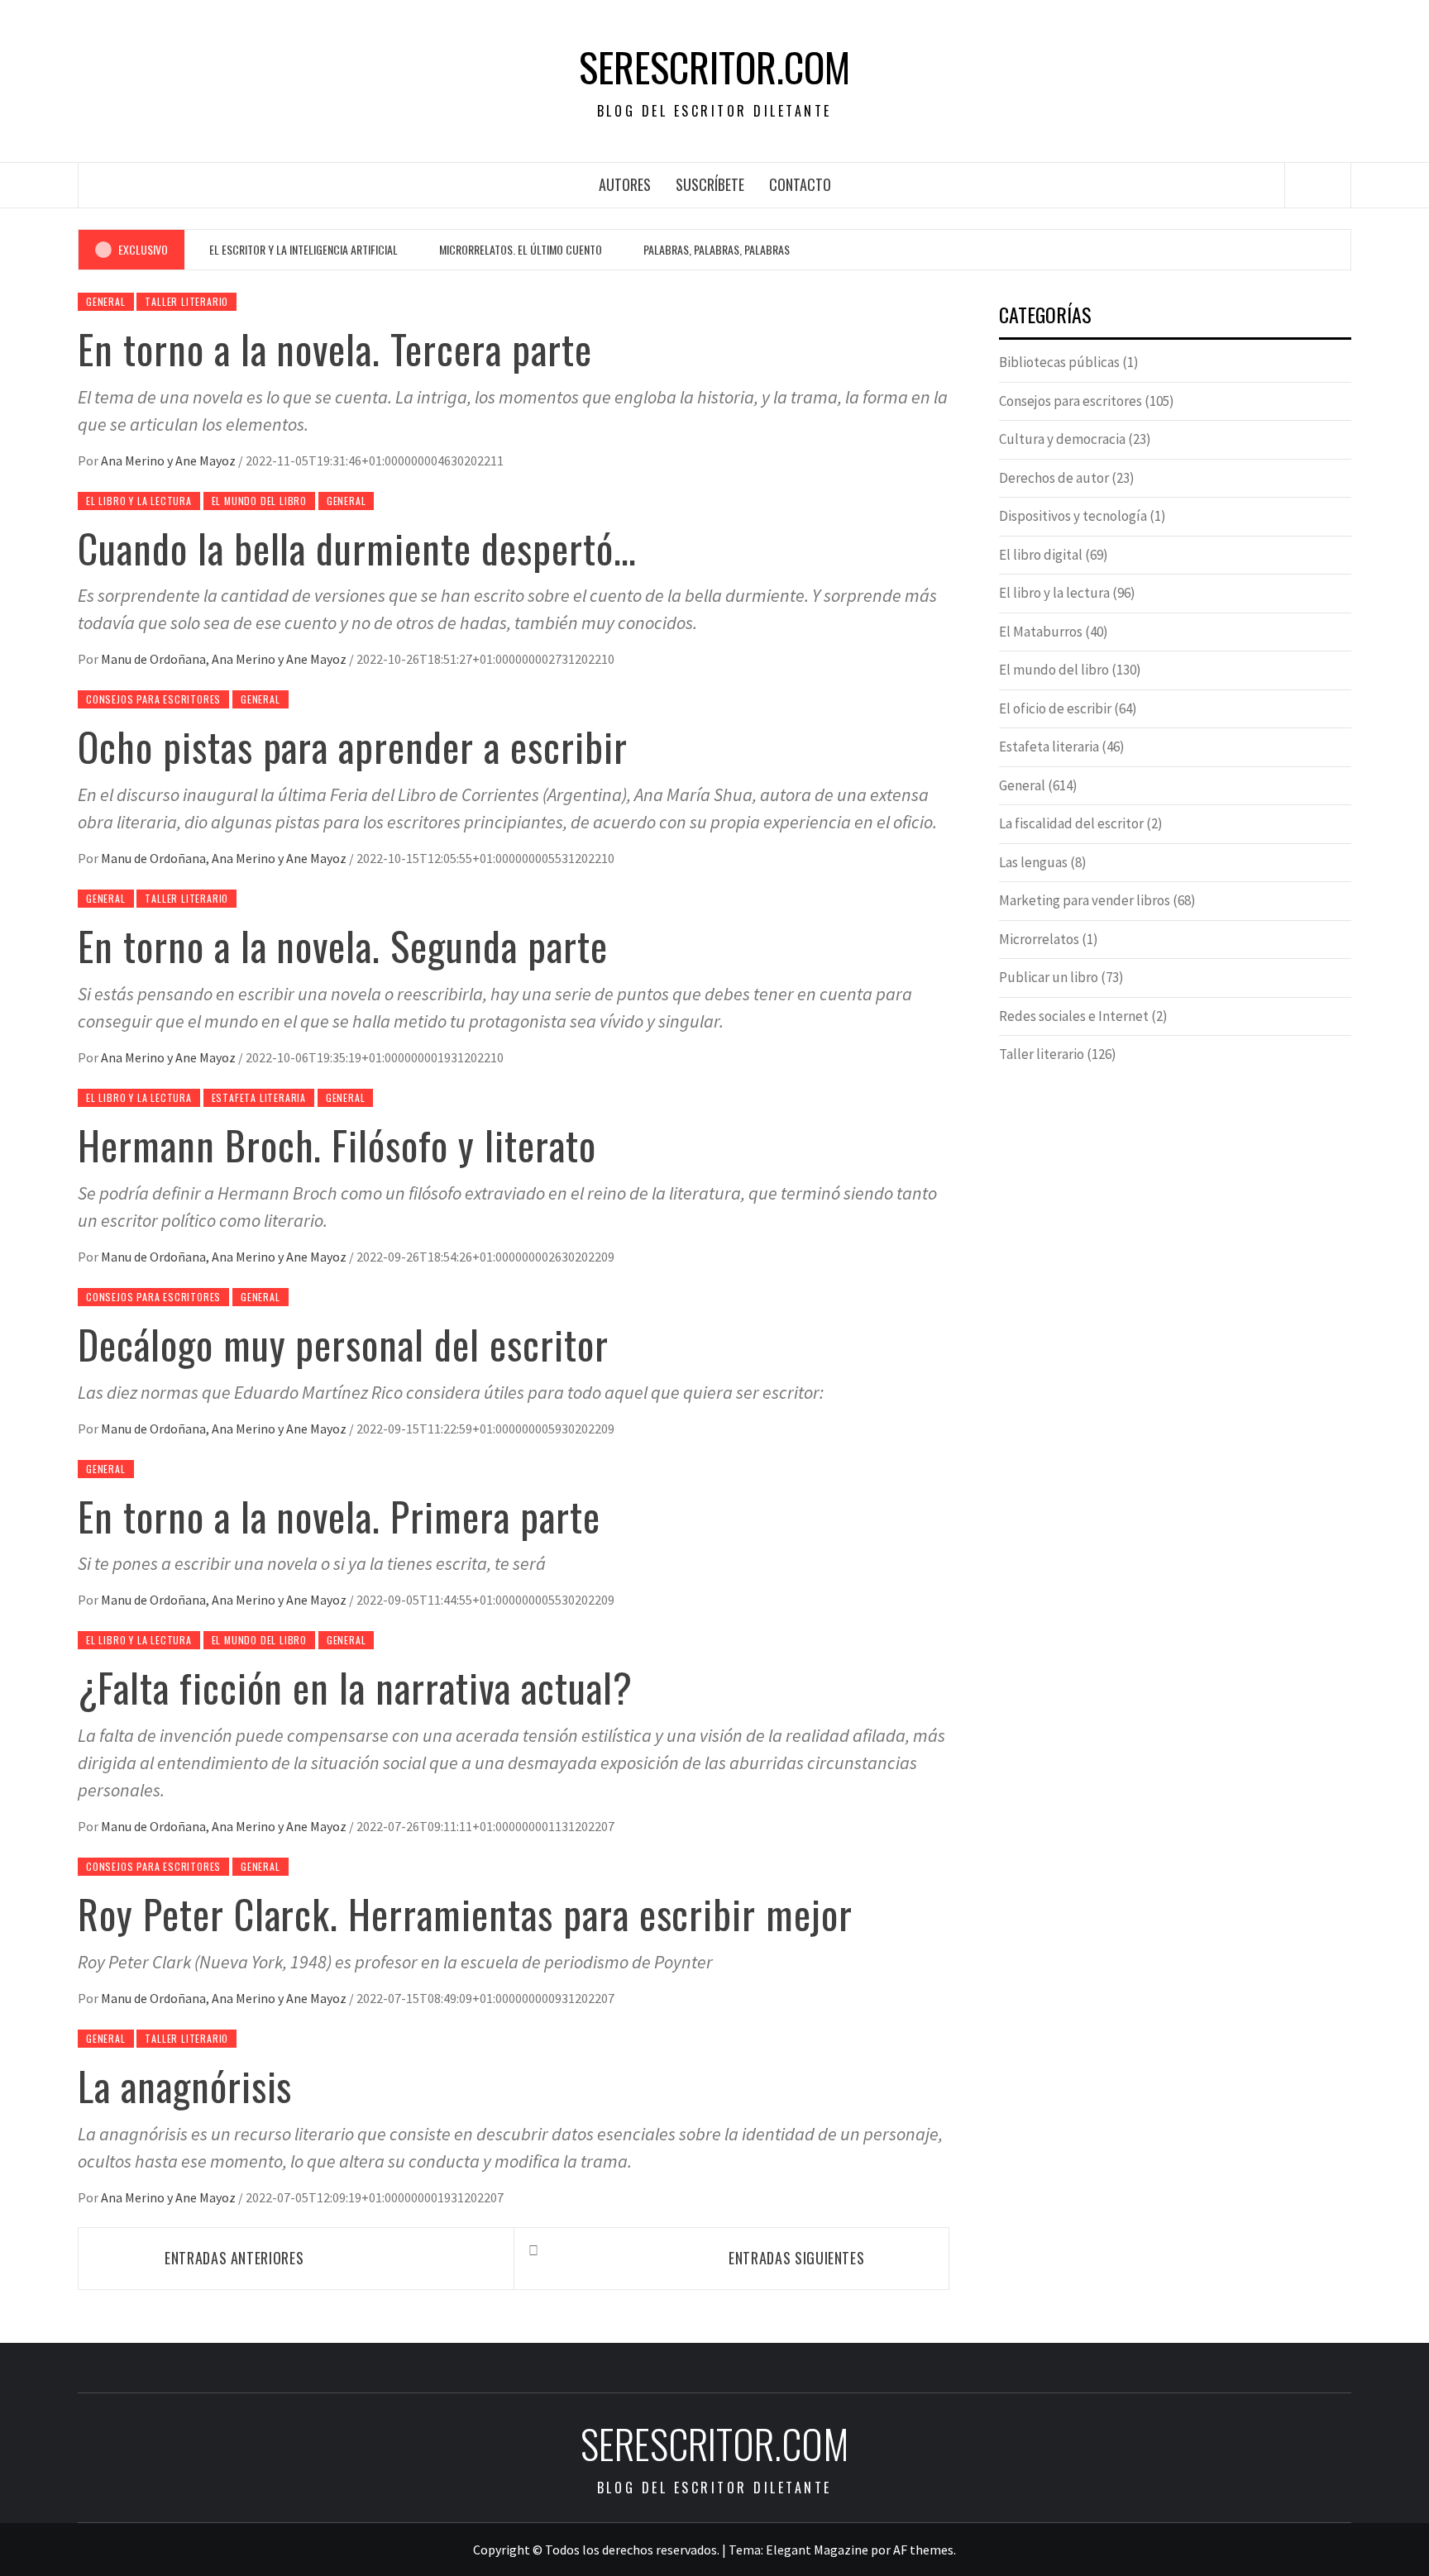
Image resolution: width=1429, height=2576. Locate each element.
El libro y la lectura (139, 501)
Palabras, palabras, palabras (717, 249)
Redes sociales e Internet (1074, 1016)
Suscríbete (710, 184)
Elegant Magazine (817, 2550)
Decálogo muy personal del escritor (343, 1344)
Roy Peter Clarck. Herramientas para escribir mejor (465, 1913)
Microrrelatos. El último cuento (521, 249)
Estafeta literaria (259, 1097)
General (106, 301)
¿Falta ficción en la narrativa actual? (355, 1687)
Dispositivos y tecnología (1073, 516)
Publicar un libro (1049, 977)
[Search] (1318, 185)
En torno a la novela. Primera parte (339, 1516)
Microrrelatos (1039, 939)
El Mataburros (1041, 632)
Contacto (800, 184)
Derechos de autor (1054, 478)
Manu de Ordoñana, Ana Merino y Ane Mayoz (225, 659)
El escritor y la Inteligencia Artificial (303, 249)
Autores (625, 184)
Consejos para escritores (153, 699)
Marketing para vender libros (1085, 900)
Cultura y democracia (1062, 439)
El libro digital (1041, 555)
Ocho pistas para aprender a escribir (353, 746)
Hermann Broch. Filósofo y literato (337, 1145)
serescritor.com (714, 67)
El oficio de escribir (1055, 708)
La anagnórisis (185, 2085)
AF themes (923, 2550)
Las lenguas (1033, 862)
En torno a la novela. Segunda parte (343, 945)
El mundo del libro (259, 501)
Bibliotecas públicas (1059, 362)
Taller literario (186, 301)
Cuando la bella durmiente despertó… (357, 548)
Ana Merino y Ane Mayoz (170, 460)
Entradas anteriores (234, 2258)
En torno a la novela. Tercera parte (335, 348)
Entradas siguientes (796, 2258)
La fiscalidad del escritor (1071, 823)
